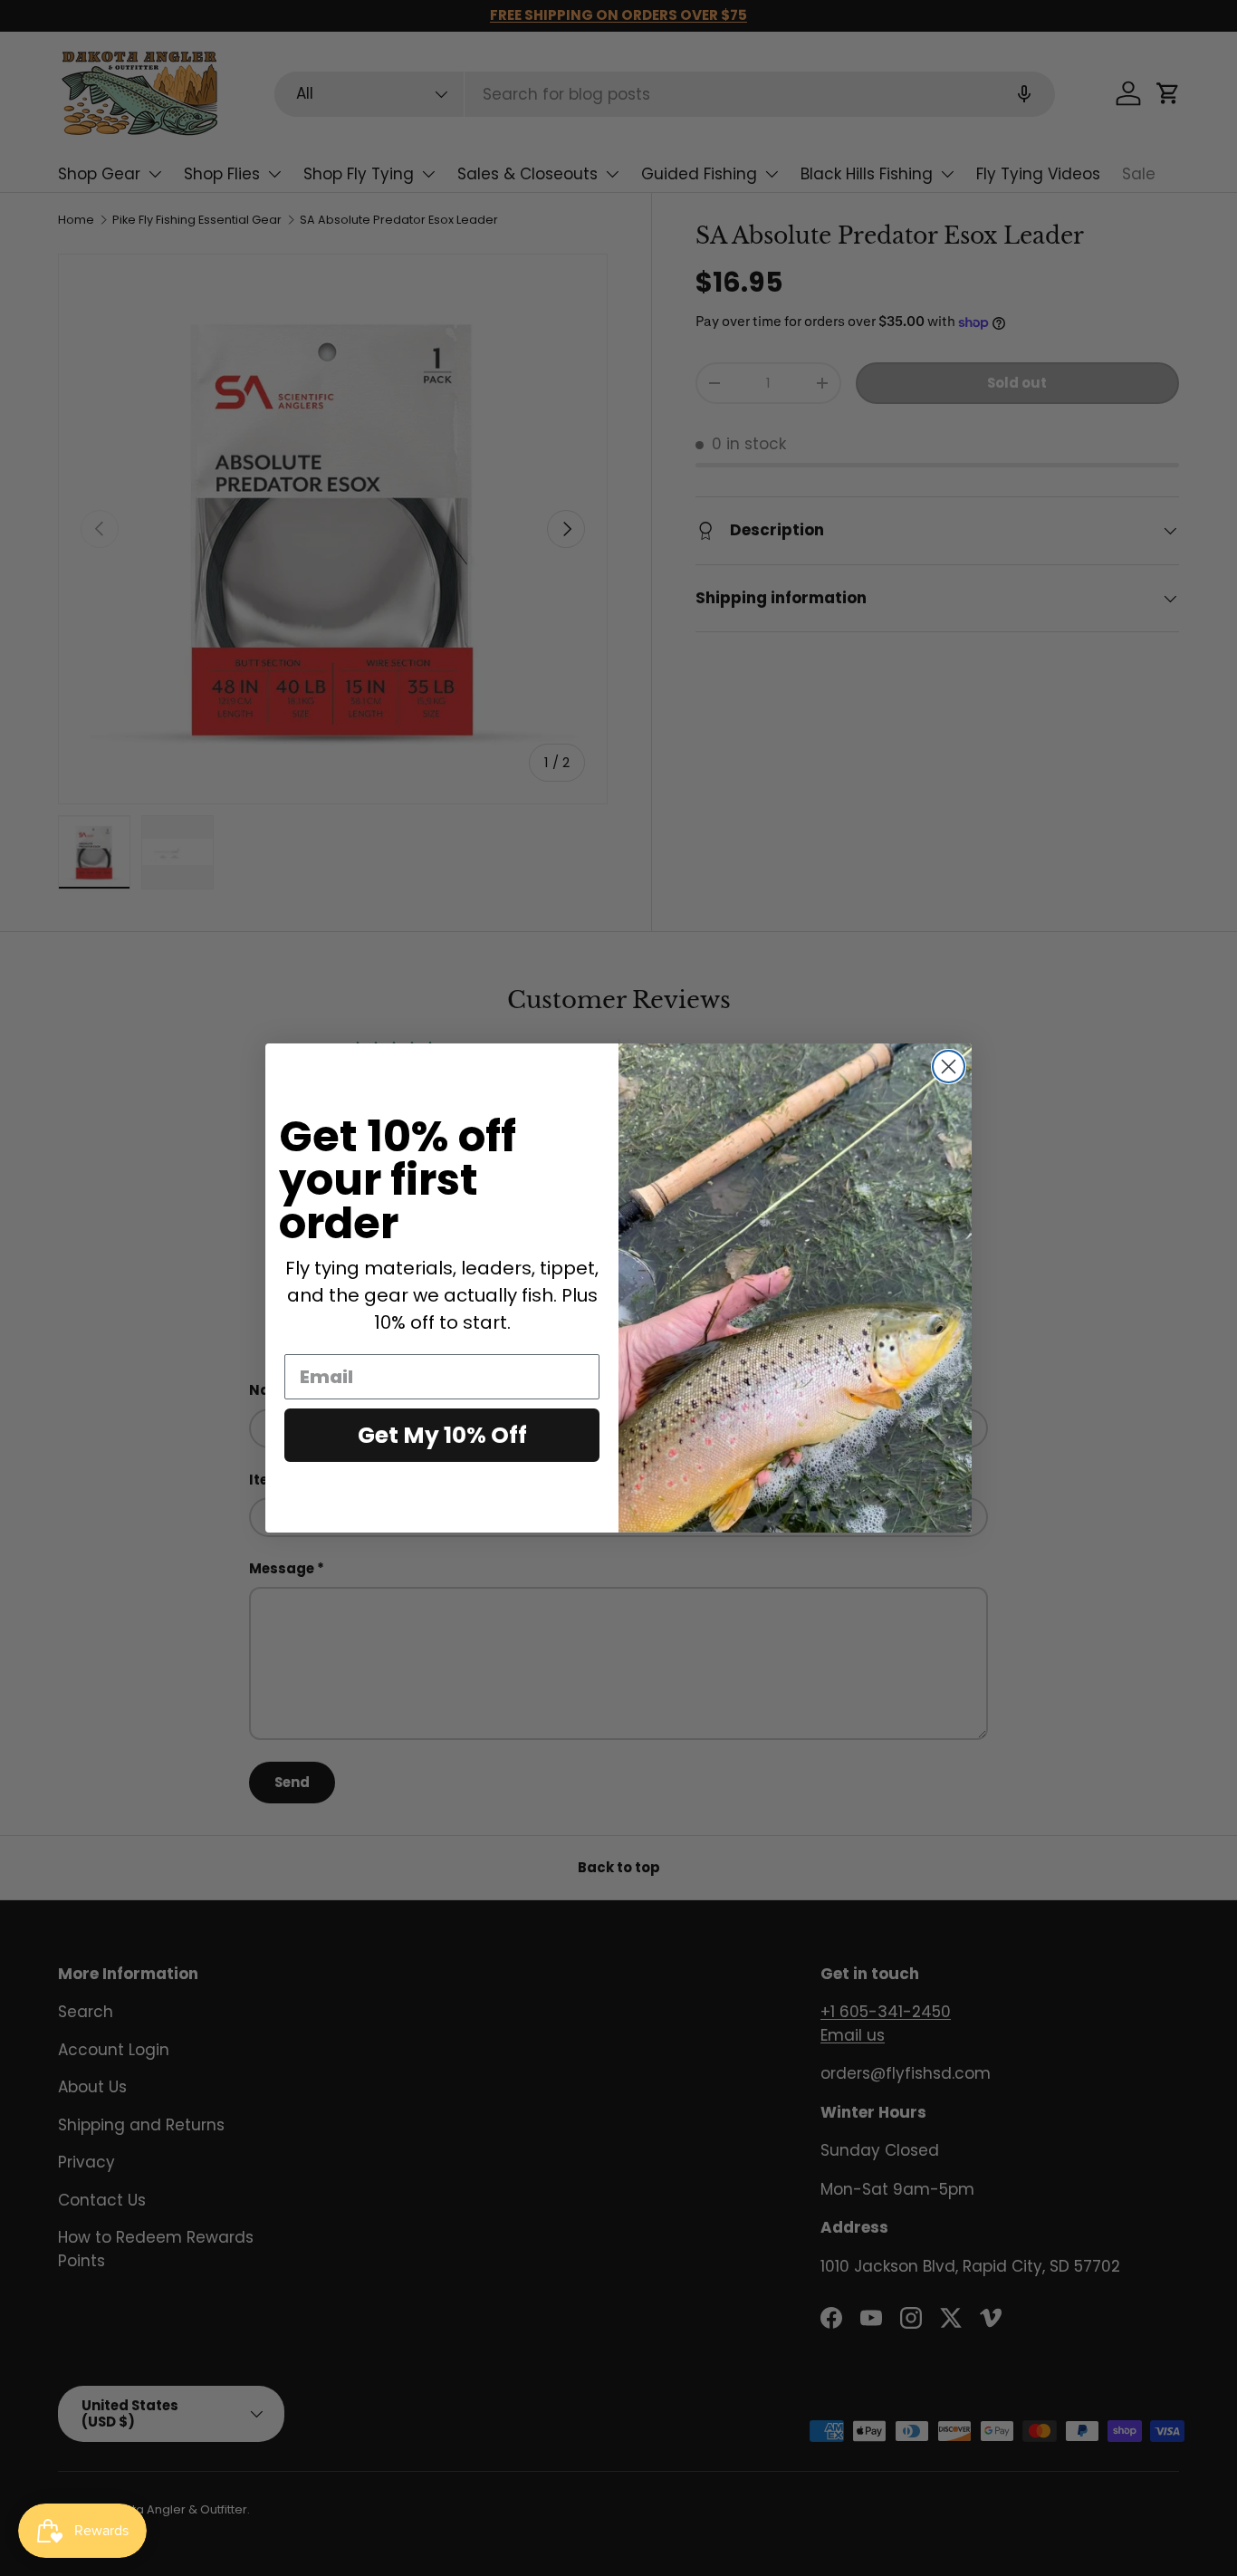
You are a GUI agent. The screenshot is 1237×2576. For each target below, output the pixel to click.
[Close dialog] (949, 1067)
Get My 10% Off (442, 1435)
